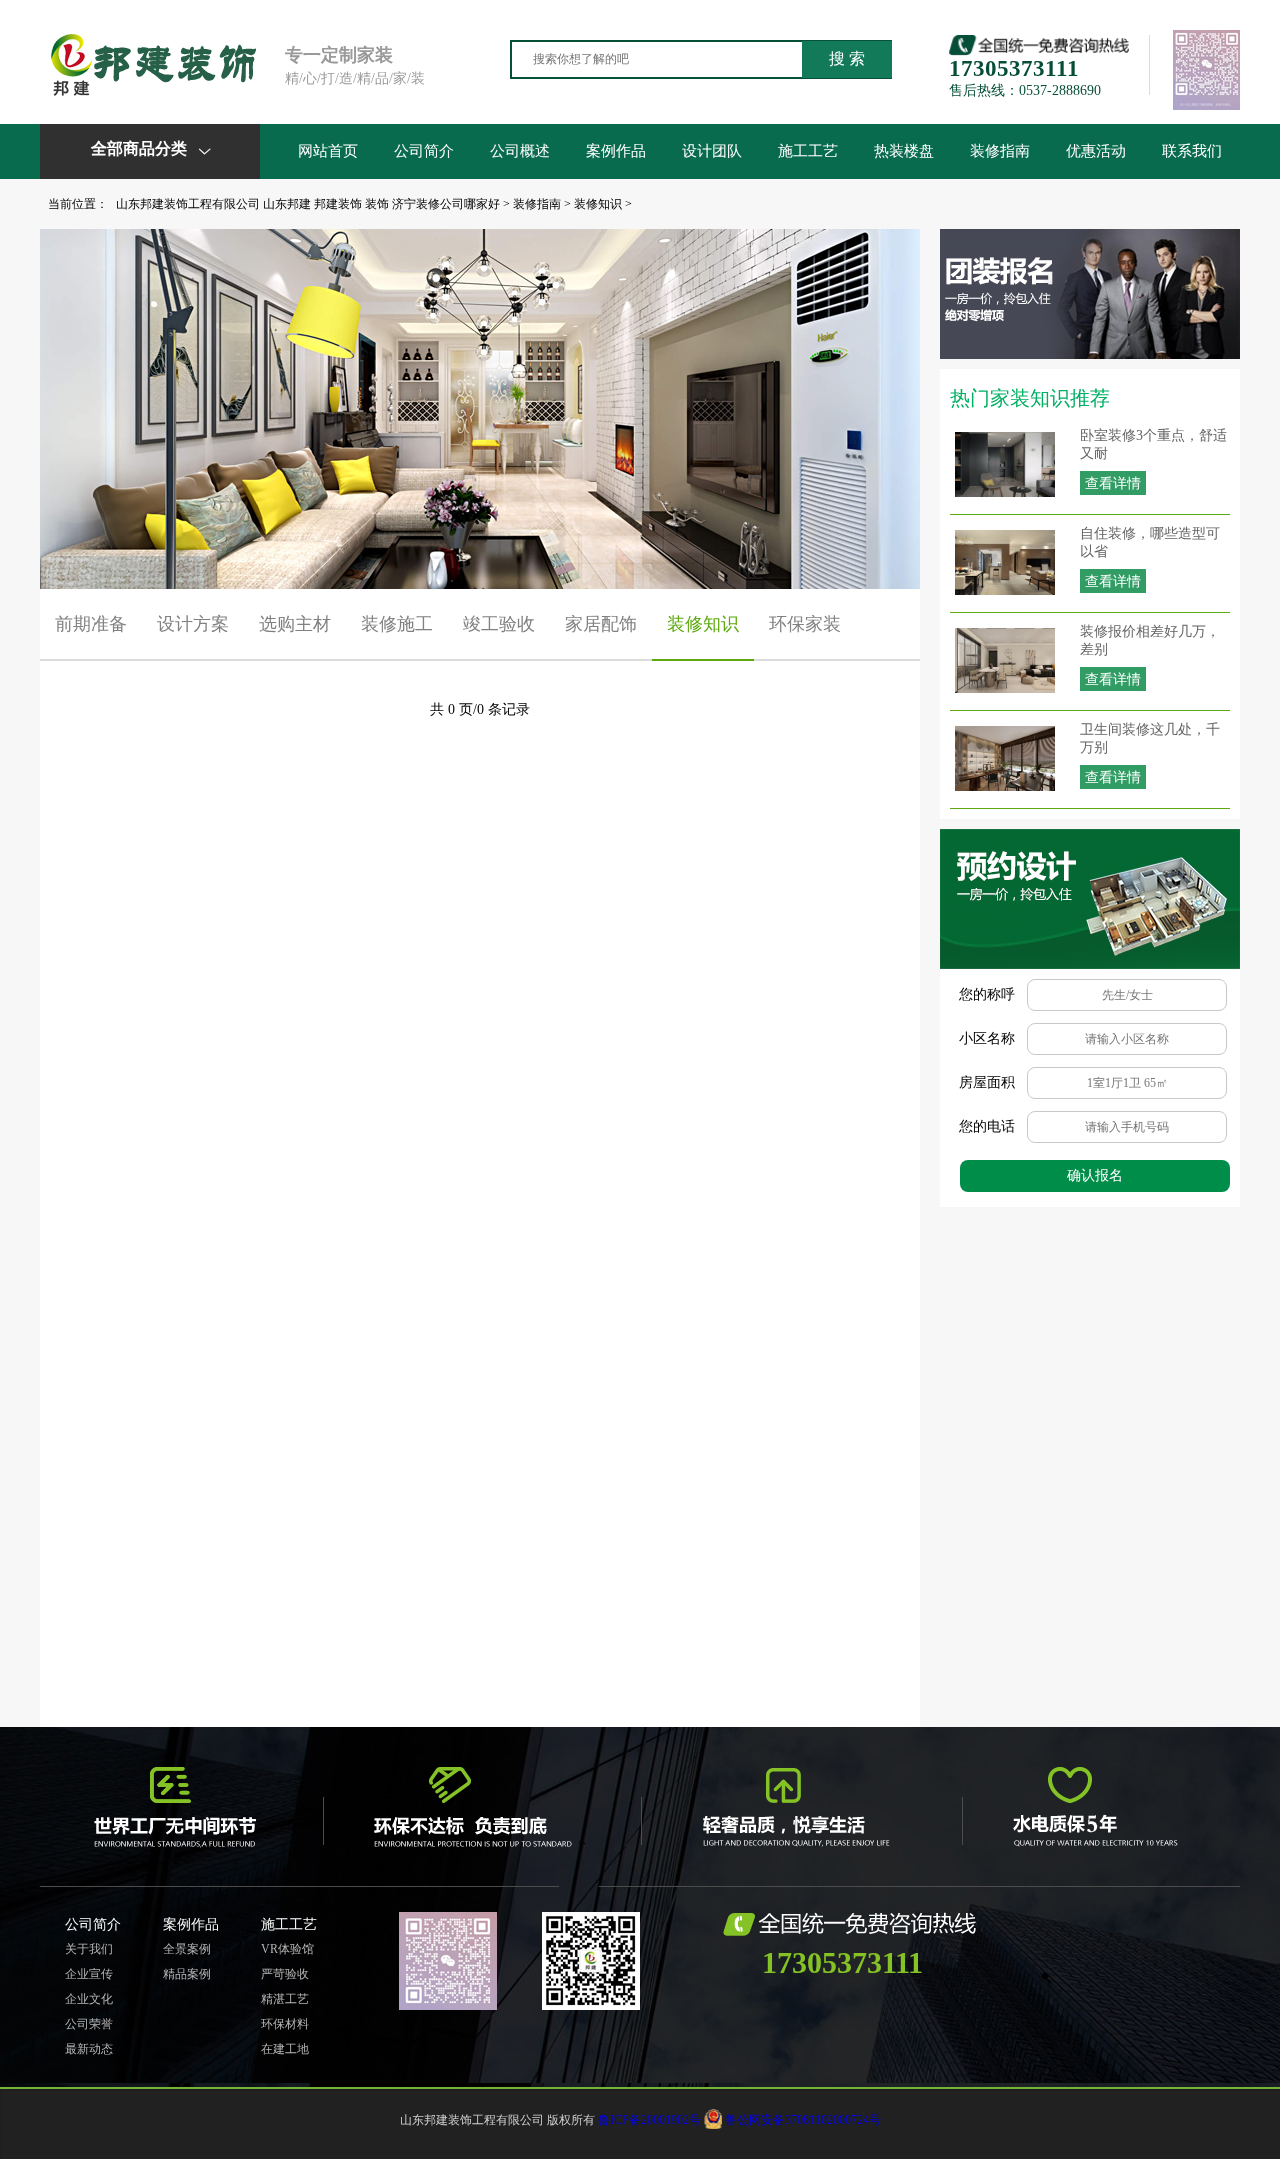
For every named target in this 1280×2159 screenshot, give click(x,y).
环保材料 (285, 2024)
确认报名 (1095, 1175)
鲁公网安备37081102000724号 (803, 2120)
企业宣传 (89, 1974)
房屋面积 (987, 1082)
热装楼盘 (904, 151)
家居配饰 (601, 624)
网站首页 (328, 151)
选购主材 (295, 624)
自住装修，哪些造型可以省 (1150, 542)
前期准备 (91, 624)
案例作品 (616, 151)
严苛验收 (285, 1974)
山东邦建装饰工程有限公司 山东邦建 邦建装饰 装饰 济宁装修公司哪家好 (308, 204)
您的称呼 (987, 994)
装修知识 (598, 204)
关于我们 (89, 1949)
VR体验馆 (287, 1949)
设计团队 (712, 151)
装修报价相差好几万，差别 (1150, 640)
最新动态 (89, 2049)
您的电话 (987, 1126)
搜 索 (847, 58)
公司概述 (520, 151)
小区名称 (987, 1038)
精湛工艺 (285, 1999)
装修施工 (397, 624)
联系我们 (1192, 151)
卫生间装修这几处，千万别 (1150, 738)
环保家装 (805, 624)
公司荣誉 (89, 2024)
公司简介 (424, 151)
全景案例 (187, 1949)
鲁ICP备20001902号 (649, 2120)
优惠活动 (1096, 151)
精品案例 (187, 1974)
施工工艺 (808, 151)
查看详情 (1113, 483)
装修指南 (1000, 151)
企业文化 (89, 1999)
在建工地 (285, 2049)
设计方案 (193, 624)
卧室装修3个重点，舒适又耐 (1153, 444)
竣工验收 (499, 624)
